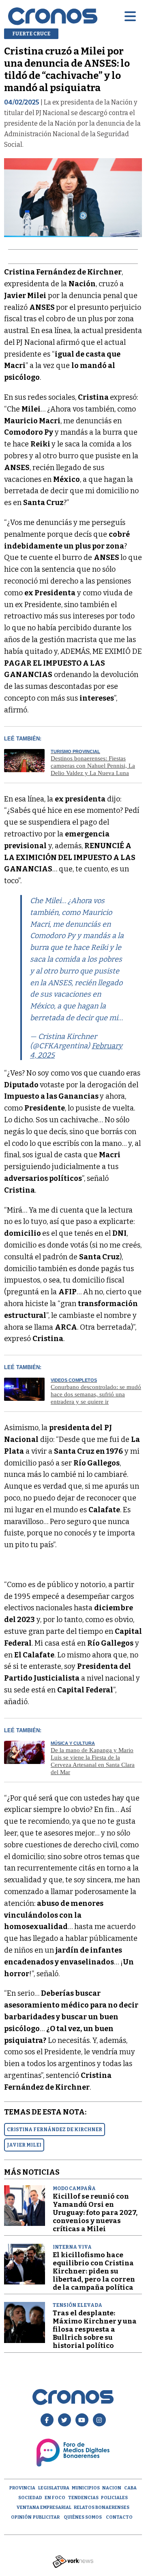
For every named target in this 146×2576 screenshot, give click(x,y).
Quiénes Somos (83, 2517)
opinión (21, 2517)
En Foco (55, 2498)
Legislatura (54, 2488)
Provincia (22, 2488)
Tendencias (83, 2498)
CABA (130, 2488)
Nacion (112, 2488)
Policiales (114, 2498)
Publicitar (46, 2517)
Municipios (86, 2488)
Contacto (119, 2517)
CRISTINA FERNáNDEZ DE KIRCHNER (55, 2130)
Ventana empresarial (44, 2507)
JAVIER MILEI (24, 2145)
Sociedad (30, 2498)
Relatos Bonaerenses (102, 2507)
